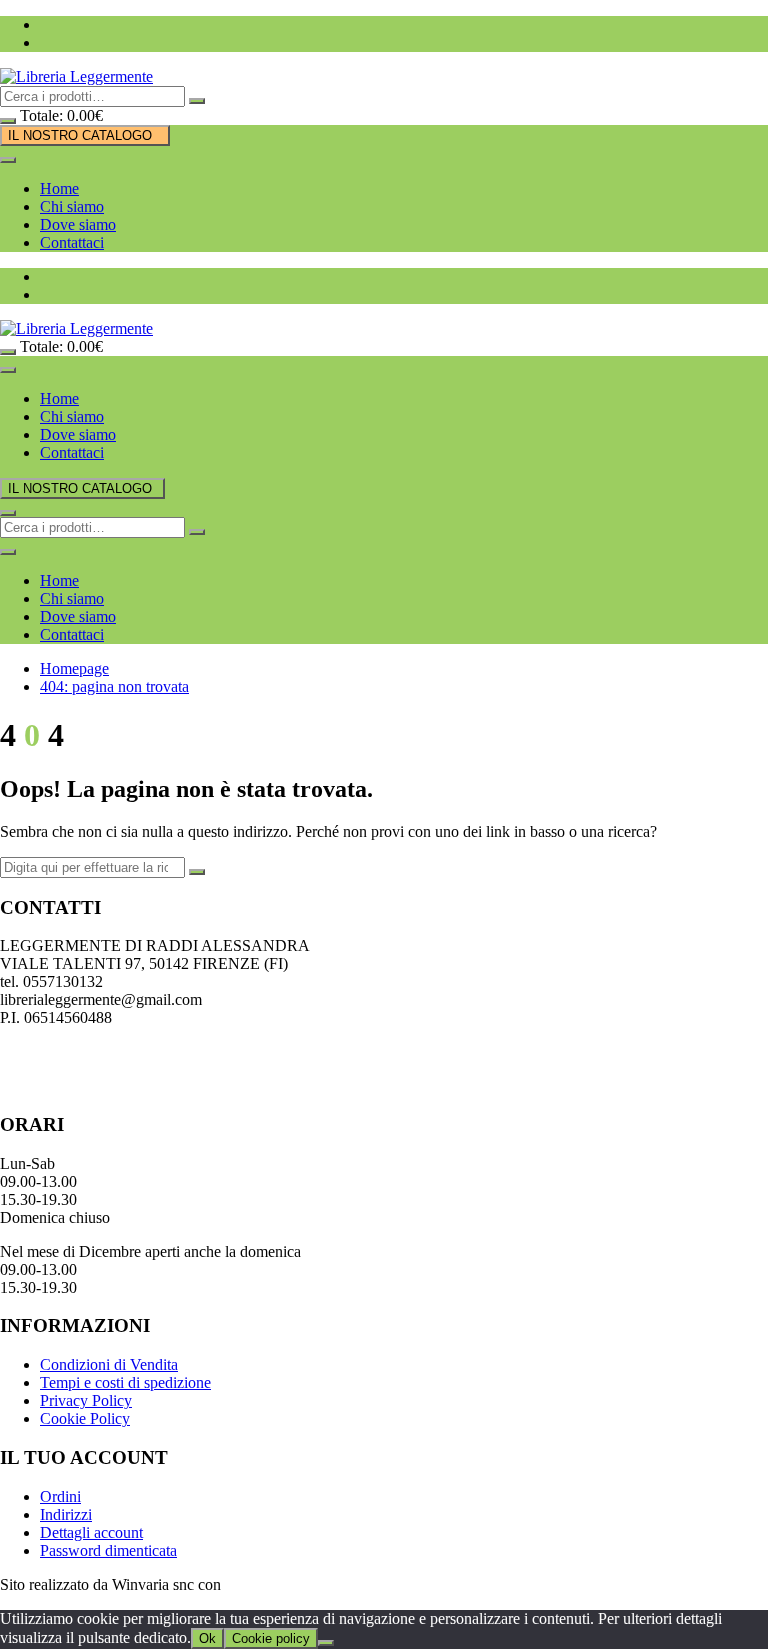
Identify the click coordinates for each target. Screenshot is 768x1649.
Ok (207, 1638)
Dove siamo (78, 224)
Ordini (60, 1496)
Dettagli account (91, 1532)
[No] (326, 1643)
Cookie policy (271, 1638)
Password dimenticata (108, 1550)
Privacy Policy (86, 1400)
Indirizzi (66, 1514)
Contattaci (72, 242)
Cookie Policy (85, 1418)
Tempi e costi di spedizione (125, 1382)
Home (59, 188)
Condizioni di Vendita (109, 1364)
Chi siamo (72, 206)
